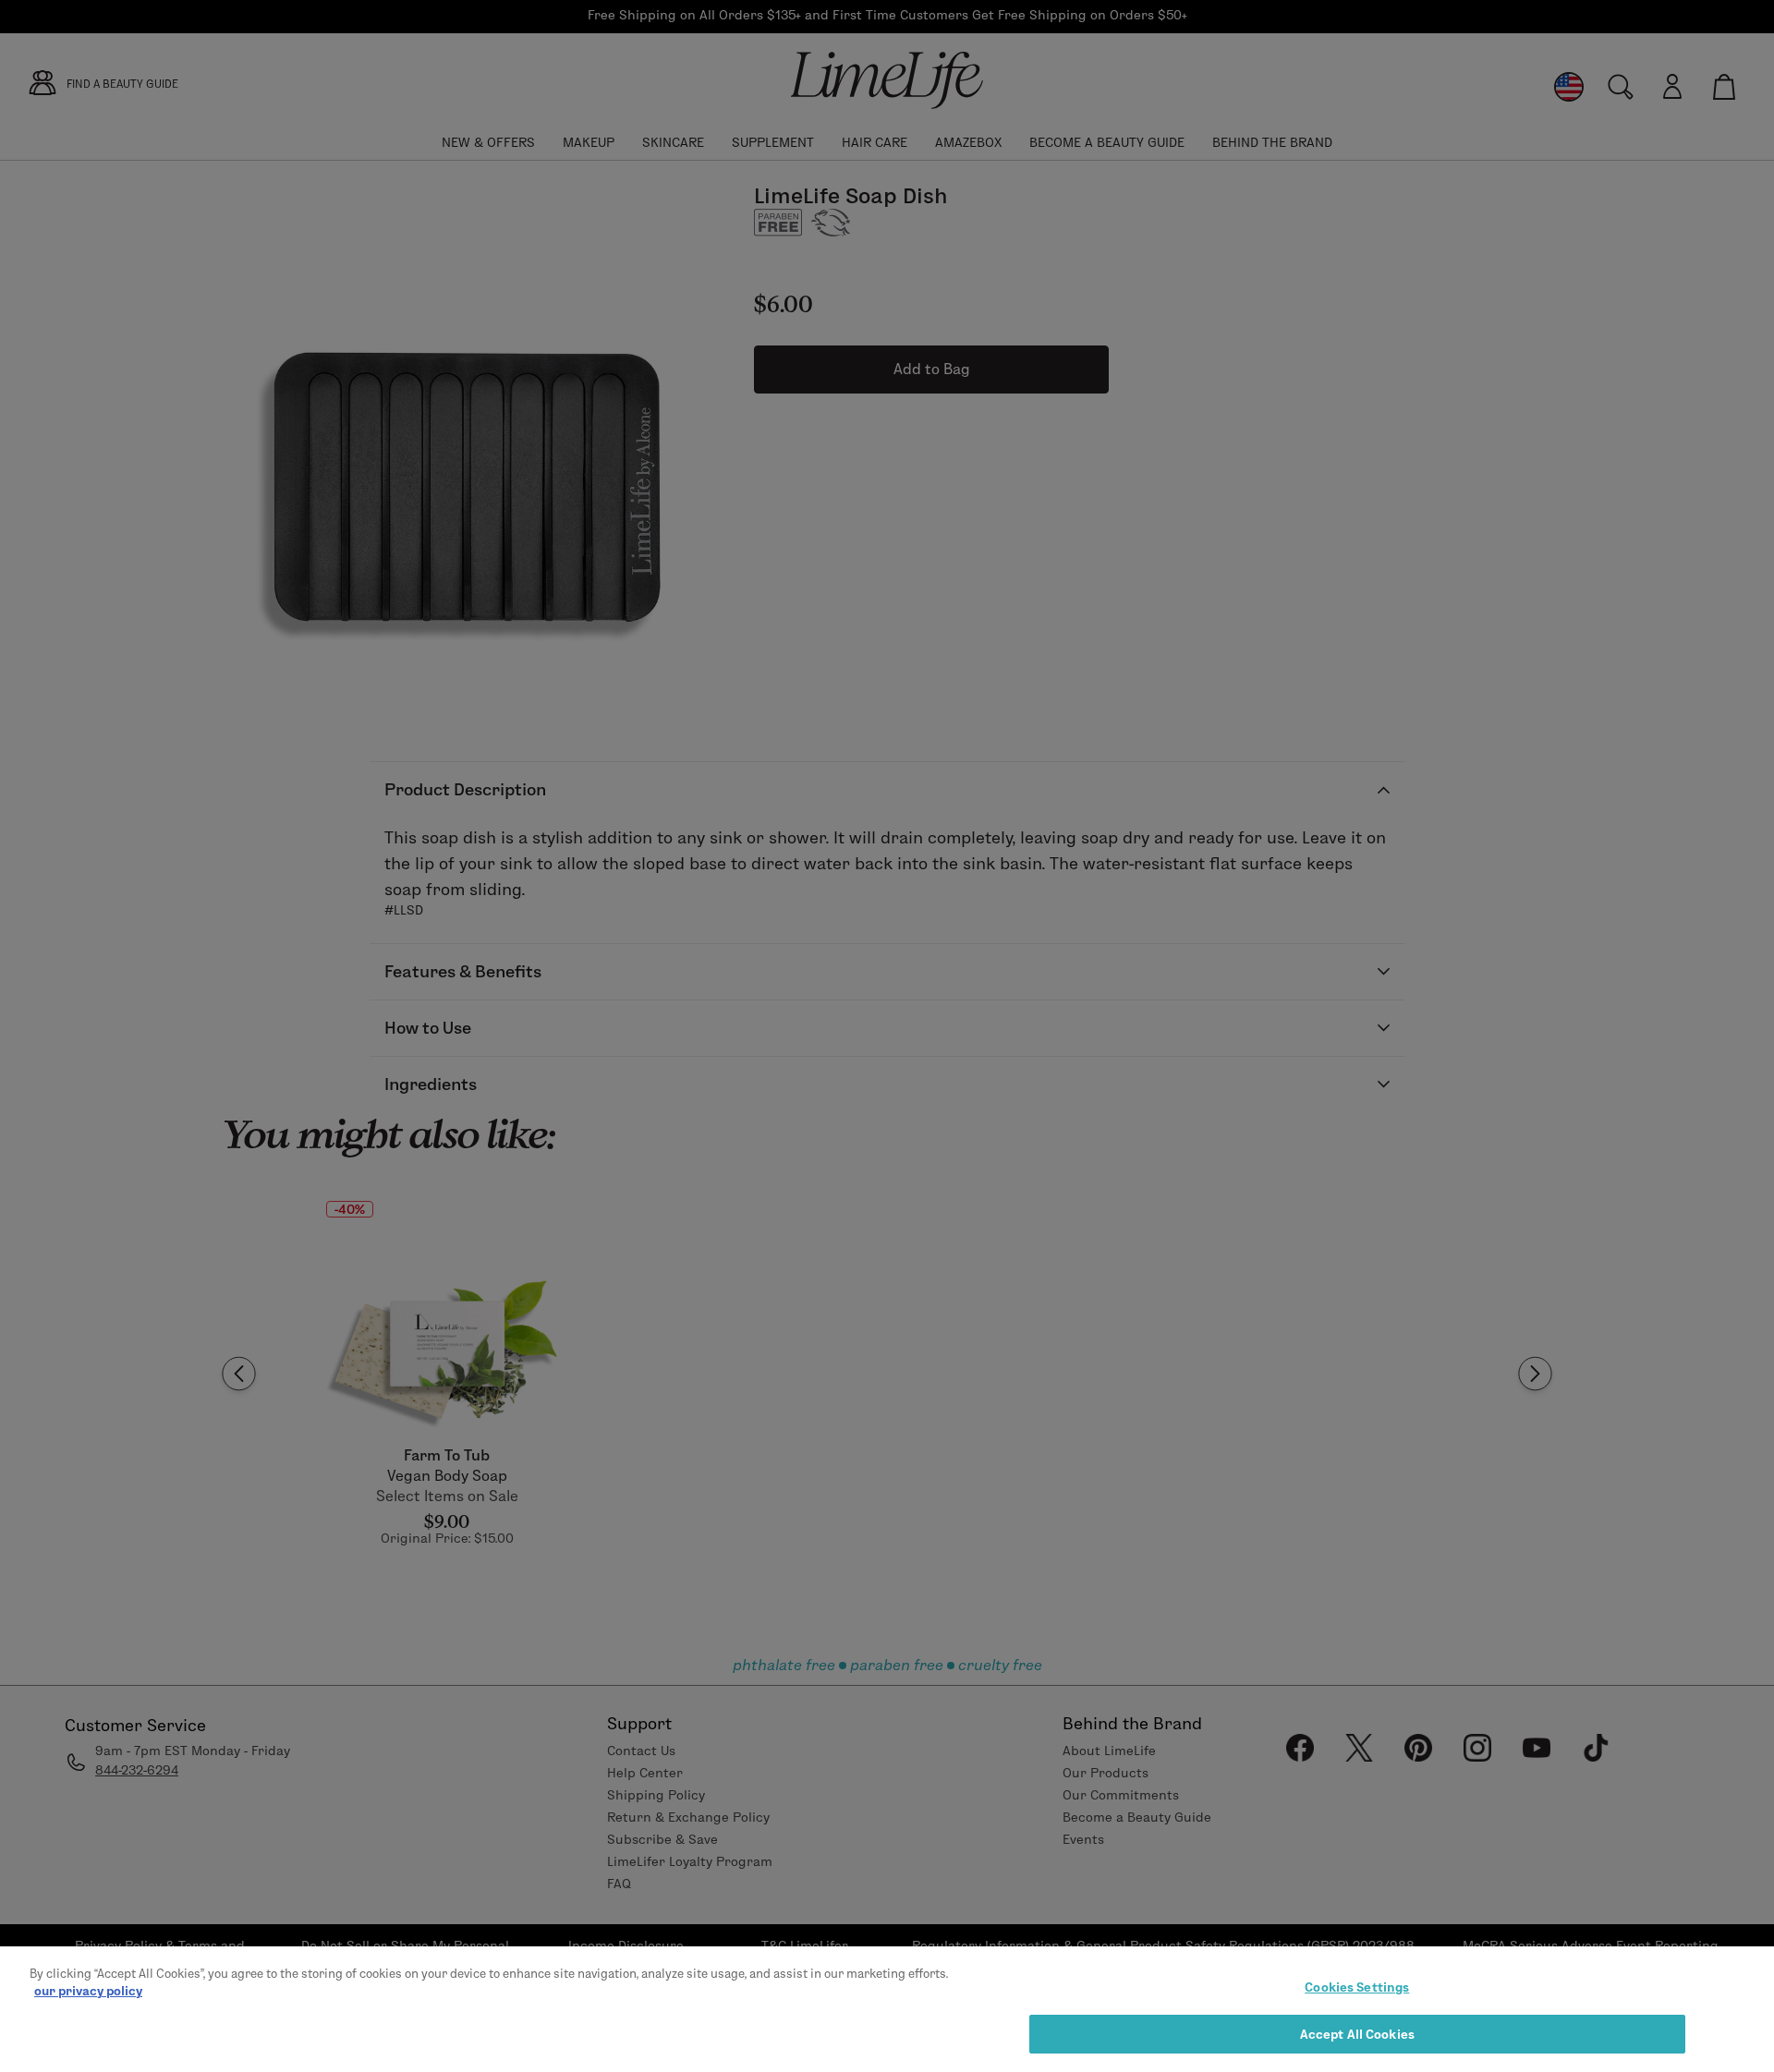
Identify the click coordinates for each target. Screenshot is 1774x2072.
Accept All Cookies (1357, 2033)
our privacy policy (88, 1991)
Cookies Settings (1357, 1987)
